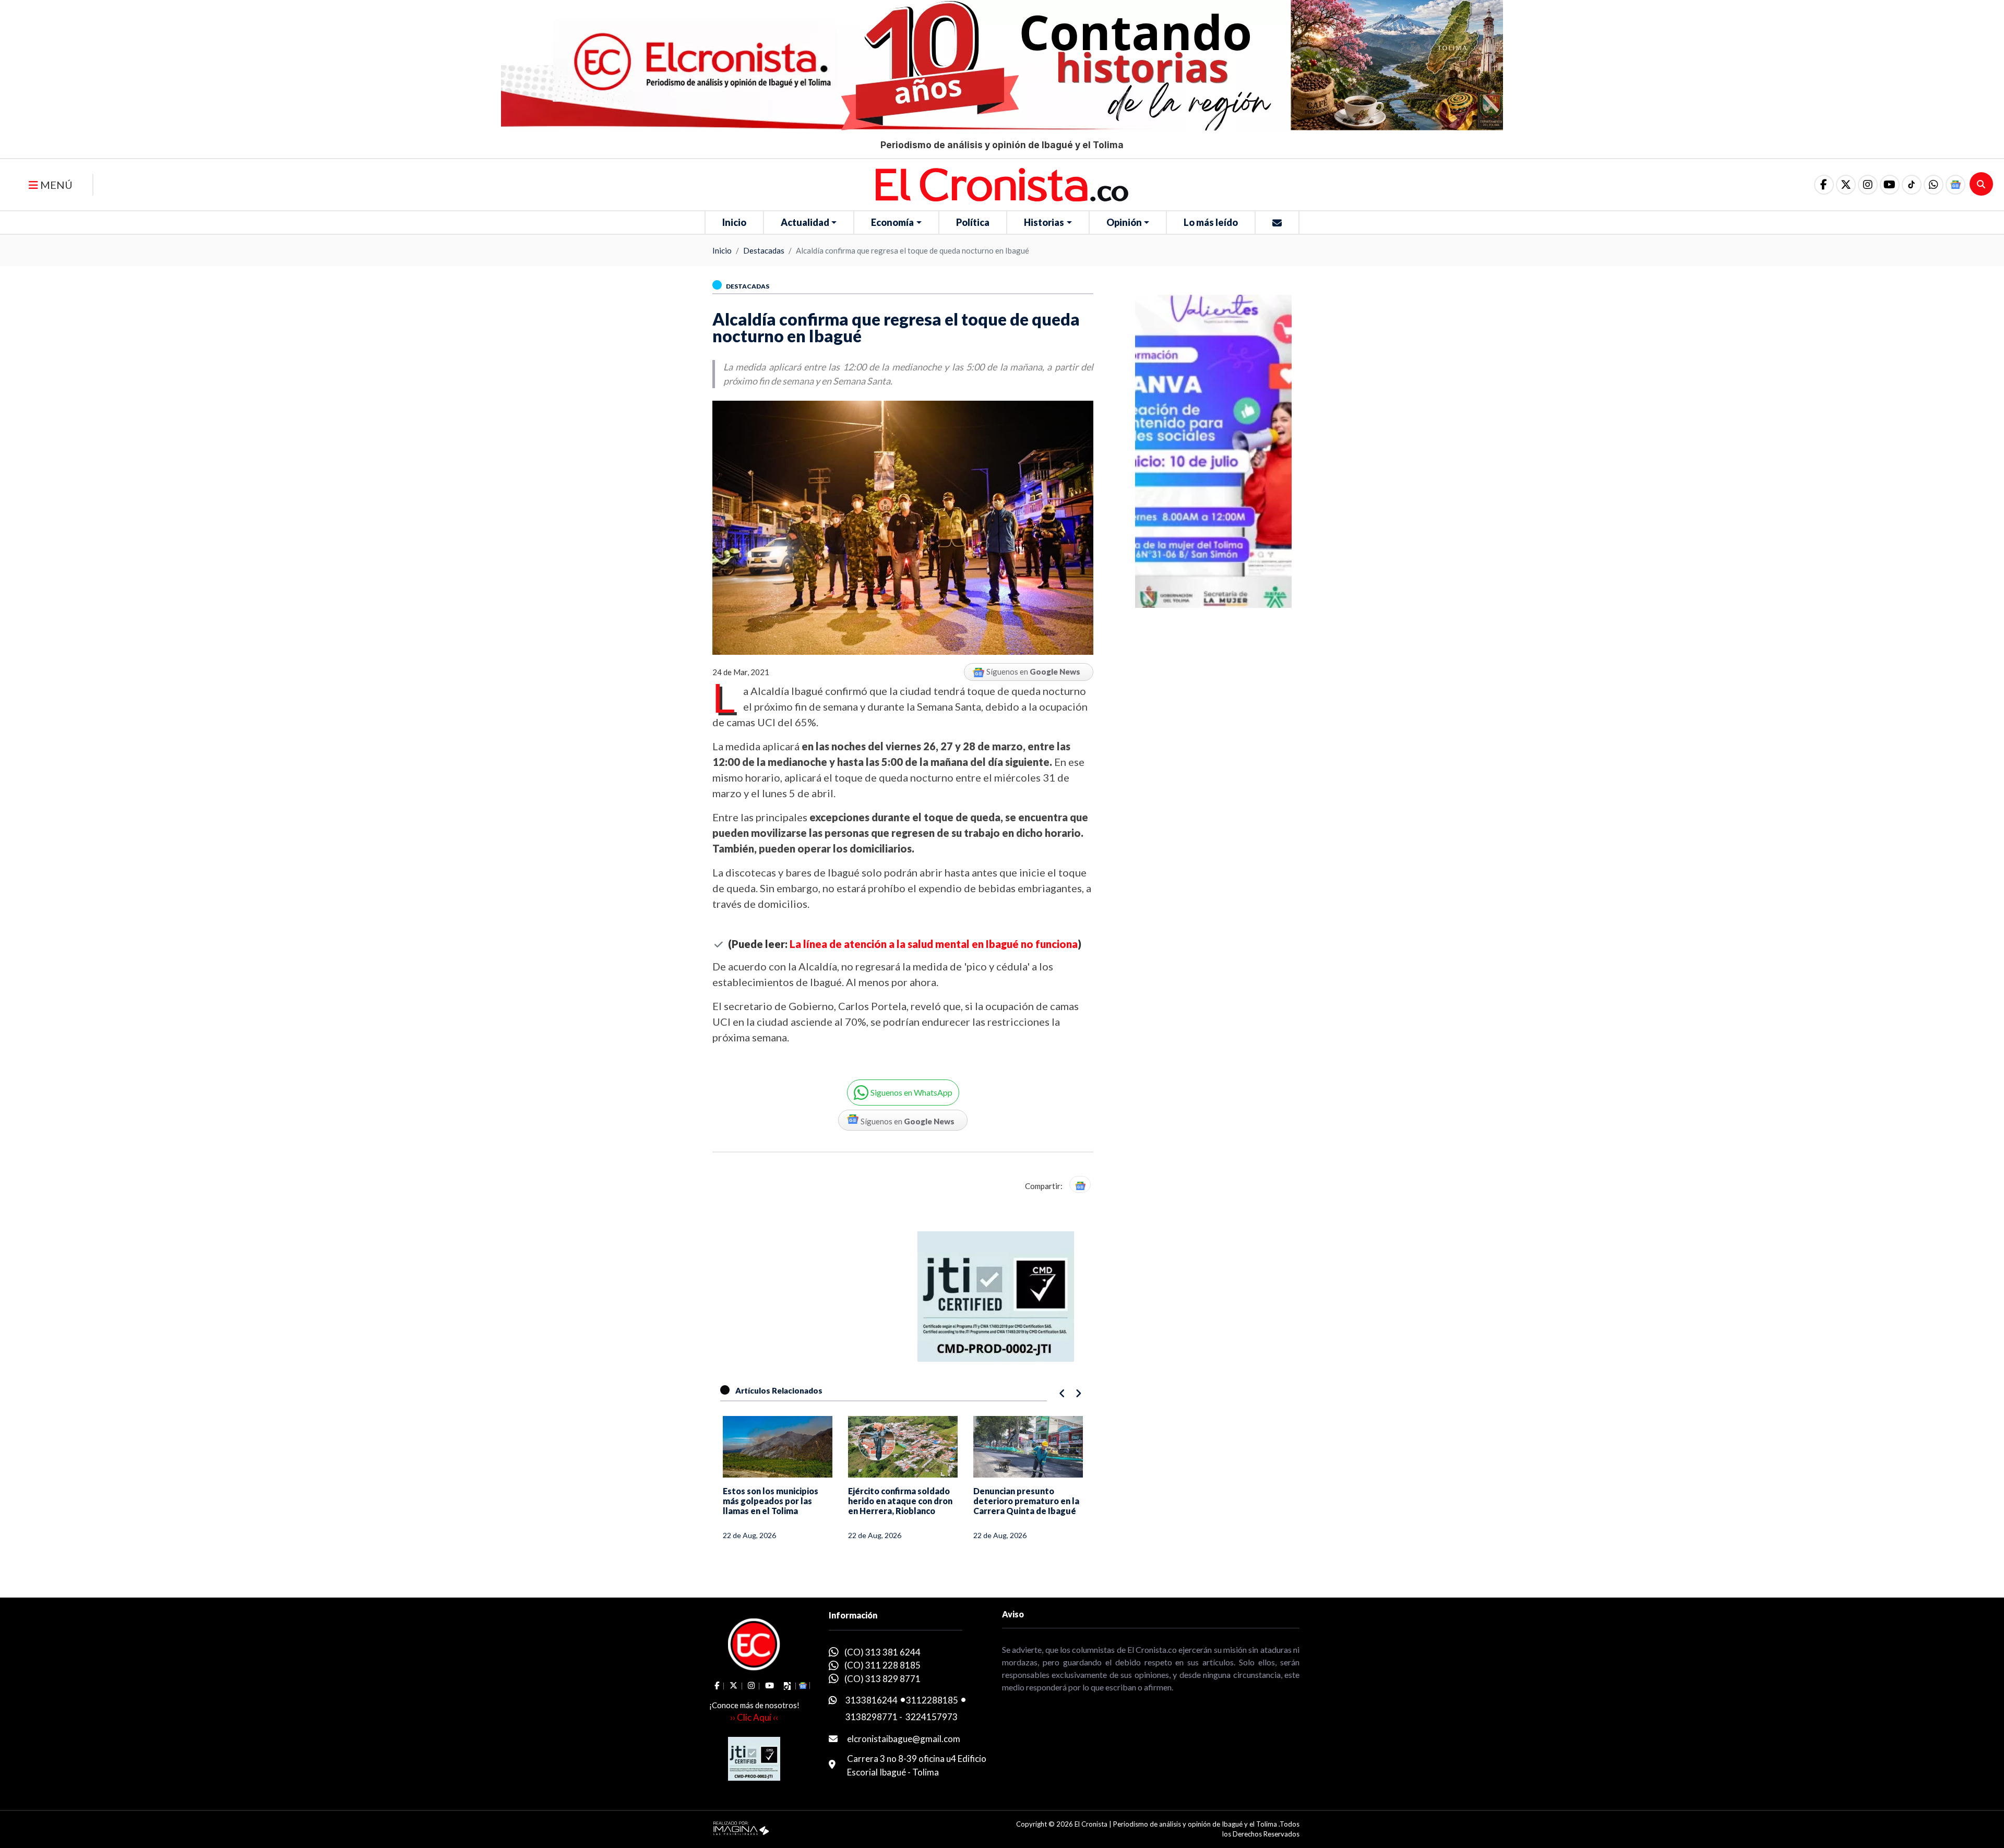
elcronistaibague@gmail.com (904, 1739)
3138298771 (872, 1717)
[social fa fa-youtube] (1890, 185)
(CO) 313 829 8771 (882, 1679)
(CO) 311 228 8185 (882, 1665)
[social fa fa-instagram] (1868, 185)
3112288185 (932, 1700)
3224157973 (932, 1717)
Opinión (1124, 222)
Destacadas (764, 250)
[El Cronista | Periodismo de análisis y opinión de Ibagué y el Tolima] (1002, 184)
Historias (1044, 222)
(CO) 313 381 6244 (882, 1652)
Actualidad (805, 222)
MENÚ (55, 185)
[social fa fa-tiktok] (1912, 185)
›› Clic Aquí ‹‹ (754, 1717)
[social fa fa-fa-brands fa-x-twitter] (1846, 185)
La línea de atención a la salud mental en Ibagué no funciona (934, 944)
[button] (1934, 185)
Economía (892, 222)
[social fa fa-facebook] (1824, 185)
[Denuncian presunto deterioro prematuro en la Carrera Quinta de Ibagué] (903, 1447)
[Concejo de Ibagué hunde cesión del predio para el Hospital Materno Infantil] (1028, 1447)
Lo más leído (1211, 222)
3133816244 (872, 1700)
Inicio (734, 222)
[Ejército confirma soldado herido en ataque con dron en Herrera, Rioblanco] (778, 1447)
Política (973, 222)
